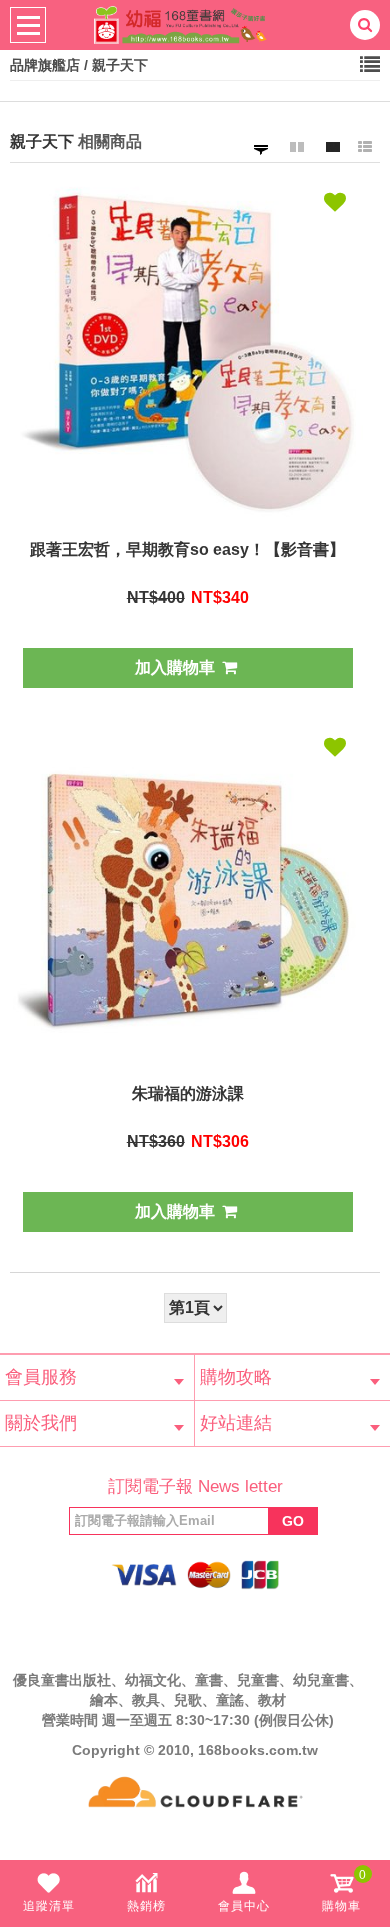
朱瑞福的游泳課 (188, 1093)
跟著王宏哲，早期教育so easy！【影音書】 (187, 549)
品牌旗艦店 (45, 65)
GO (293, 1521)
